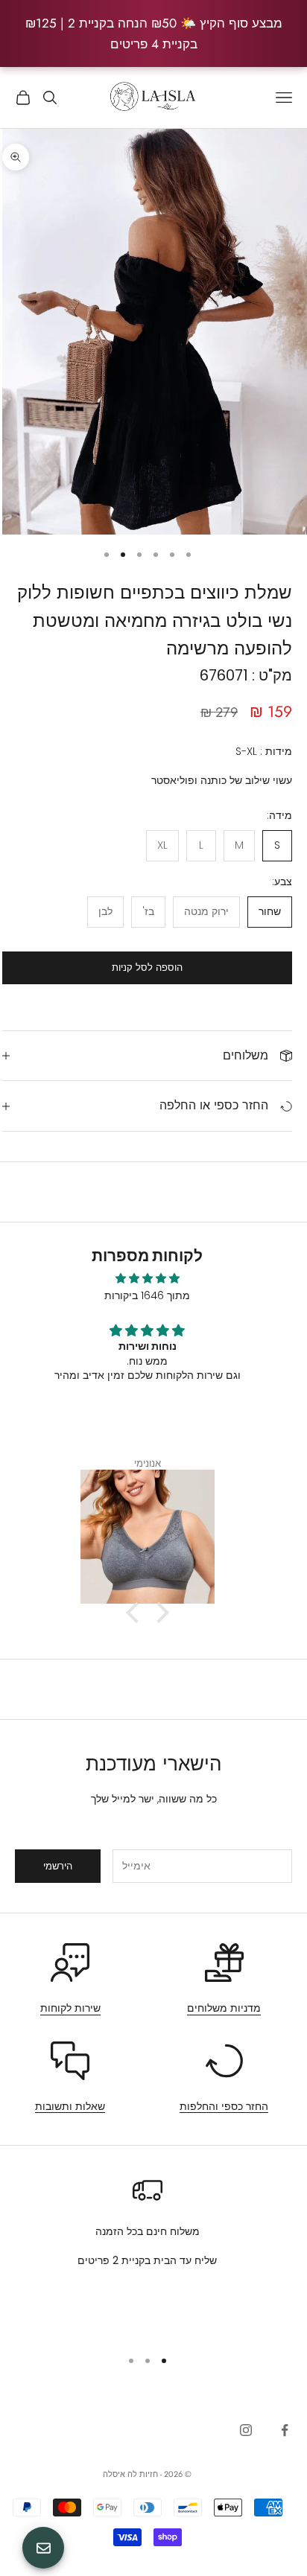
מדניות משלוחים (224, 2008)
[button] (136, 1613)
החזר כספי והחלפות (224, 2106)
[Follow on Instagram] (246, 2430)
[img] (147, 1278)
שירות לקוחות (70, 2008)
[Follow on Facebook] (285, 2430)
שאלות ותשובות (70, 2106)
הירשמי (58, 1866)
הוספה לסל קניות (147, 967)
